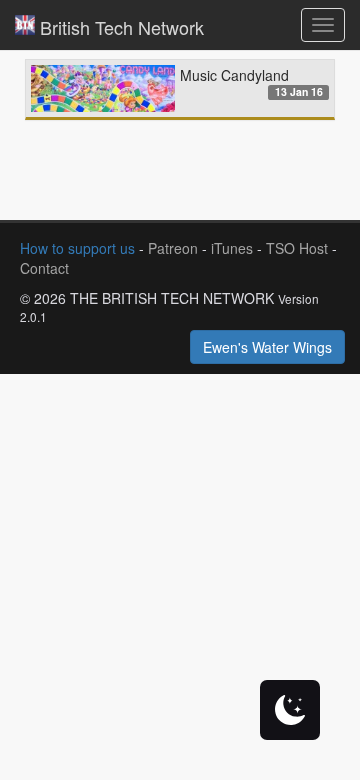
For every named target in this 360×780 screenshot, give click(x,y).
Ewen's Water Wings (267, 347)
